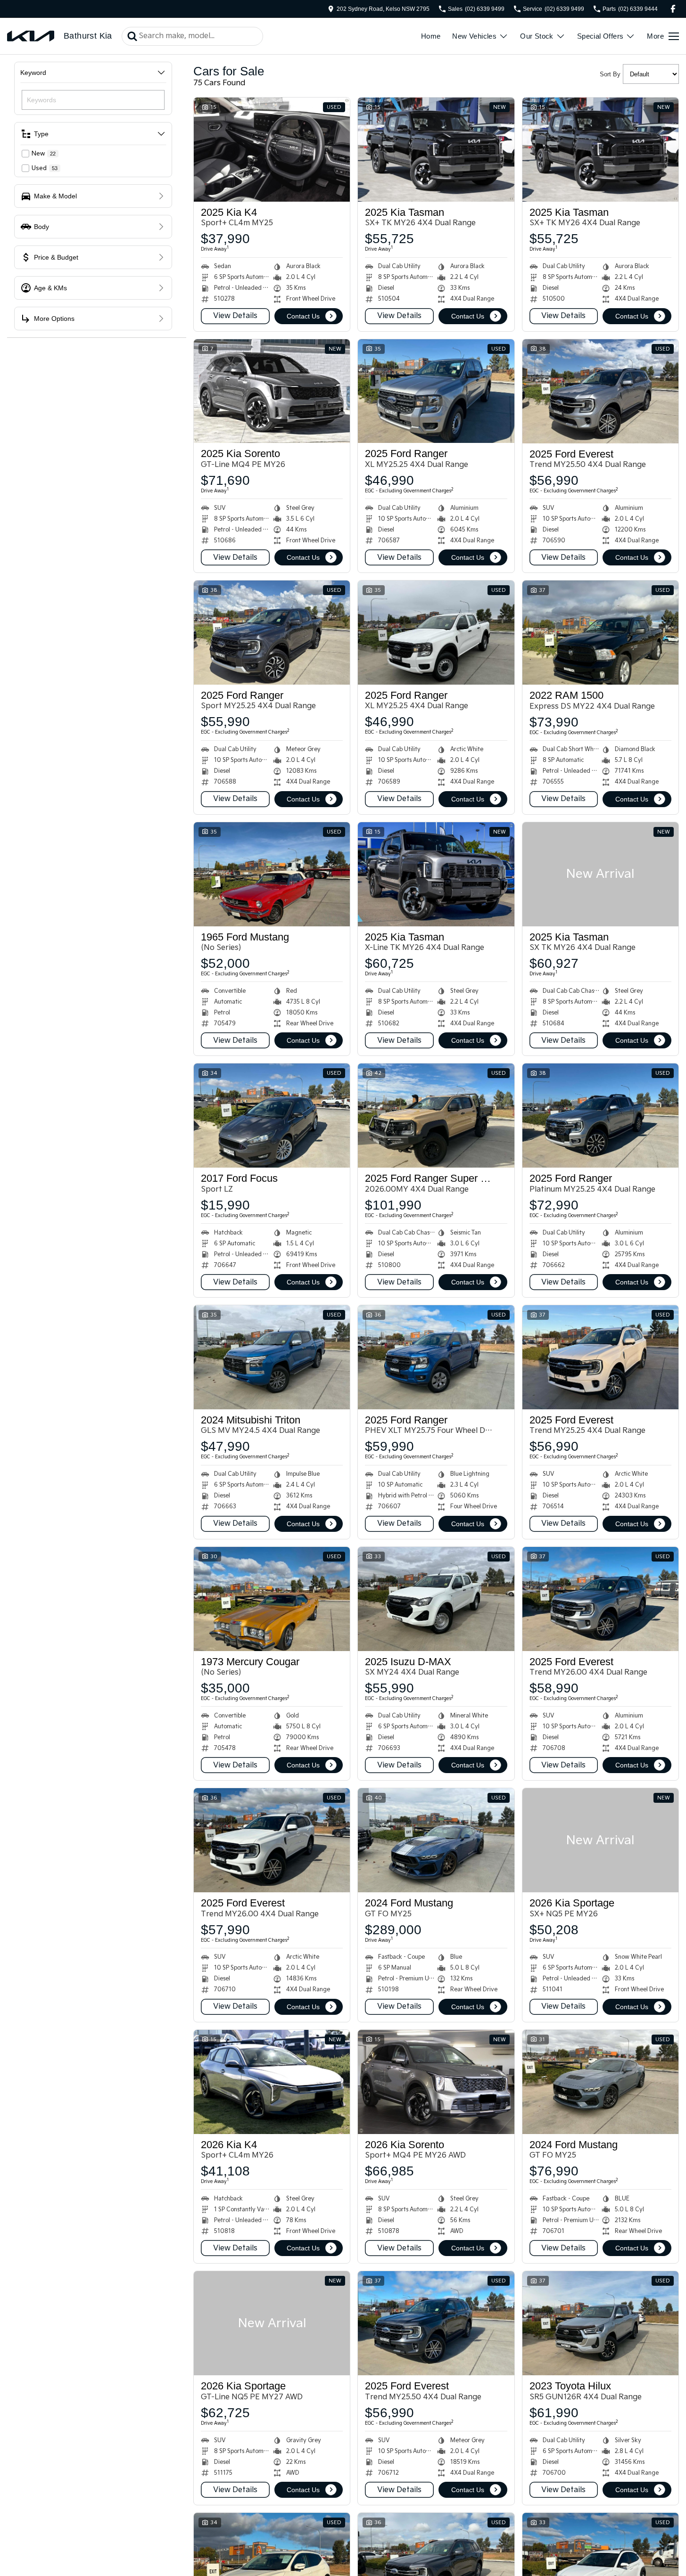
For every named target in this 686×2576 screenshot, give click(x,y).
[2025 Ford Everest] (600, 391)
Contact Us (303, 316)
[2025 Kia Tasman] (436, 150)
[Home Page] (31, 36)
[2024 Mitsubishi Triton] (272, 1357)
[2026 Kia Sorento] (436, 2082)
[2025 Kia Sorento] (272, 391)
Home (431, 36)
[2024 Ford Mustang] (436, 1840)
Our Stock (537, 36)
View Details (235, 316)
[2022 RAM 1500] (600, 633)
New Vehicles (474, 36)
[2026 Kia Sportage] (600, 1840)
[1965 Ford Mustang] (272, 874)
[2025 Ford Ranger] (436, 391)
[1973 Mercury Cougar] (272, 1599)
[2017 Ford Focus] (272, 1116)
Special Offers (600, 36)
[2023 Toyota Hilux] (600, 2323)
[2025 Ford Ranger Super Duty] (436, 1116)
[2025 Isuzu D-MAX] (436, 1599)
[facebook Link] (673, 9)
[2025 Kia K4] (272, 150)
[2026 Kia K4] (272, 2082)
